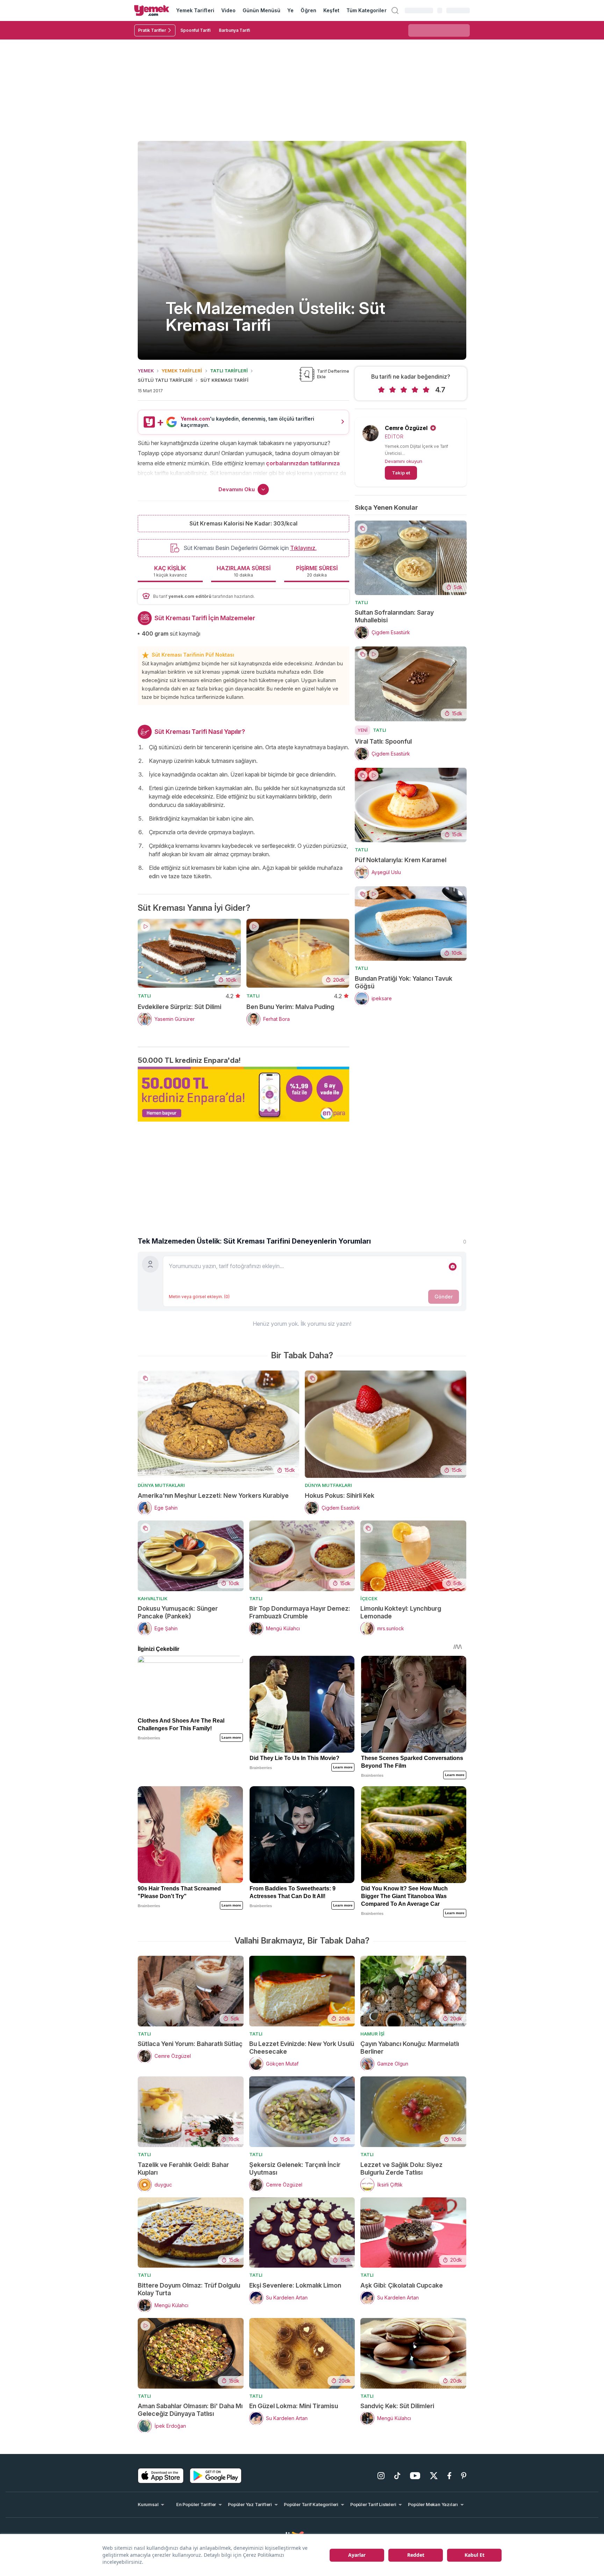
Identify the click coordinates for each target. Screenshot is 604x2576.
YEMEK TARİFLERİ (182, 371)
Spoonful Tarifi (195, 30)
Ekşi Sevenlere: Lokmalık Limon (295, 2285)
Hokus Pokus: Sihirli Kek (340, 1495)
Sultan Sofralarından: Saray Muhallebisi (394, 616)
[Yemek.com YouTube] (415, 2476)
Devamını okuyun (404, 461)
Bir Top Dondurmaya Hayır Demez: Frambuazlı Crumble (300, 1612)
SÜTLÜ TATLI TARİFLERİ (165, 380)
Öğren (308, 10)
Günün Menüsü (262, 10)
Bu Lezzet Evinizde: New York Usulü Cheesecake (302, 2048)
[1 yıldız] (381, 390)
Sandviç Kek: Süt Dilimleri (397, 2406)
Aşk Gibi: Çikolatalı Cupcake (402, 2285)
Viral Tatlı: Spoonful (383, 741)
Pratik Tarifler (152, 30)
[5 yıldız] (426, 390)
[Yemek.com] (152, 10)
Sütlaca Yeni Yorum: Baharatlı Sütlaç (190, 2044)
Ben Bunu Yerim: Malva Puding (290, 1007)
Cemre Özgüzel (406, 428)
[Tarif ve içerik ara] (395, 10)
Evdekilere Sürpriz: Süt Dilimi (179, 1007)
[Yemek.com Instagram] (381, 2476)
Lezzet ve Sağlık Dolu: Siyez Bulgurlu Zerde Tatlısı (401, 2169)
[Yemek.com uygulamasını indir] (161, 2476)
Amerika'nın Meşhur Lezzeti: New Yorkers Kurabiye (213, 1495)
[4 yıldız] (415, 390)
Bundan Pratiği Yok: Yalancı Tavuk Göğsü (404, 982)
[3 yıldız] (404, 390)
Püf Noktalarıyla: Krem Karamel (401, 860)
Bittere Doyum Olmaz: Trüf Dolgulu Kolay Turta (189, 2289)
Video (228, 10)
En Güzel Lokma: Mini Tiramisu (294, 2406)
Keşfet (331, 10)
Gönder (444, 1297)
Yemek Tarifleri (195, 10)
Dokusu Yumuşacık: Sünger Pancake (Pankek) (178, 1612)
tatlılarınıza (325, 463)
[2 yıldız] (393, 390)
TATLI (144, 996)
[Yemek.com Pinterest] (464, 2476)
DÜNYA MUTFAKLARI (161, 1485)
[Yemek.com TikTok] (397, 2476)
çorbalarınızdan (287, 463)
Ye (290, 10)
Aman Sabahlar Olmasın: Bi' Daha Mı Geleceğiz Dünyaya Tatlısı (190, 2410)
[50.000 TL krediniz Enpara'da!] (243, 1094)
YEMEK (146, 371)
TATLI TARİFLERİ (229, 371)
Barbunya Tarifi (234, 30)
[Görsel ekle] (453, 1267)
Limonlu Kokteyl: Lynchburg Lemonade (401, 1612)
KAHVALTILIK (153, 1598)
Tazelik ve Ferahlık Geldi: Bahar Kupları (183, 2169)
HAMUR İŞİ (372, 2034)
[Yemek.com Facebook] (449, 2476)
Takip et (401, 473)
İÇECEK (369, 1598)
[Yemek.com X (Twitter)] (434, 2476)
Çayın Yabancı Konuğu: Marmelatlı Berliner (410, 2048)
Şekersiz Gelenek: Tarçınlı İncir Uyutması (295, 2169)
